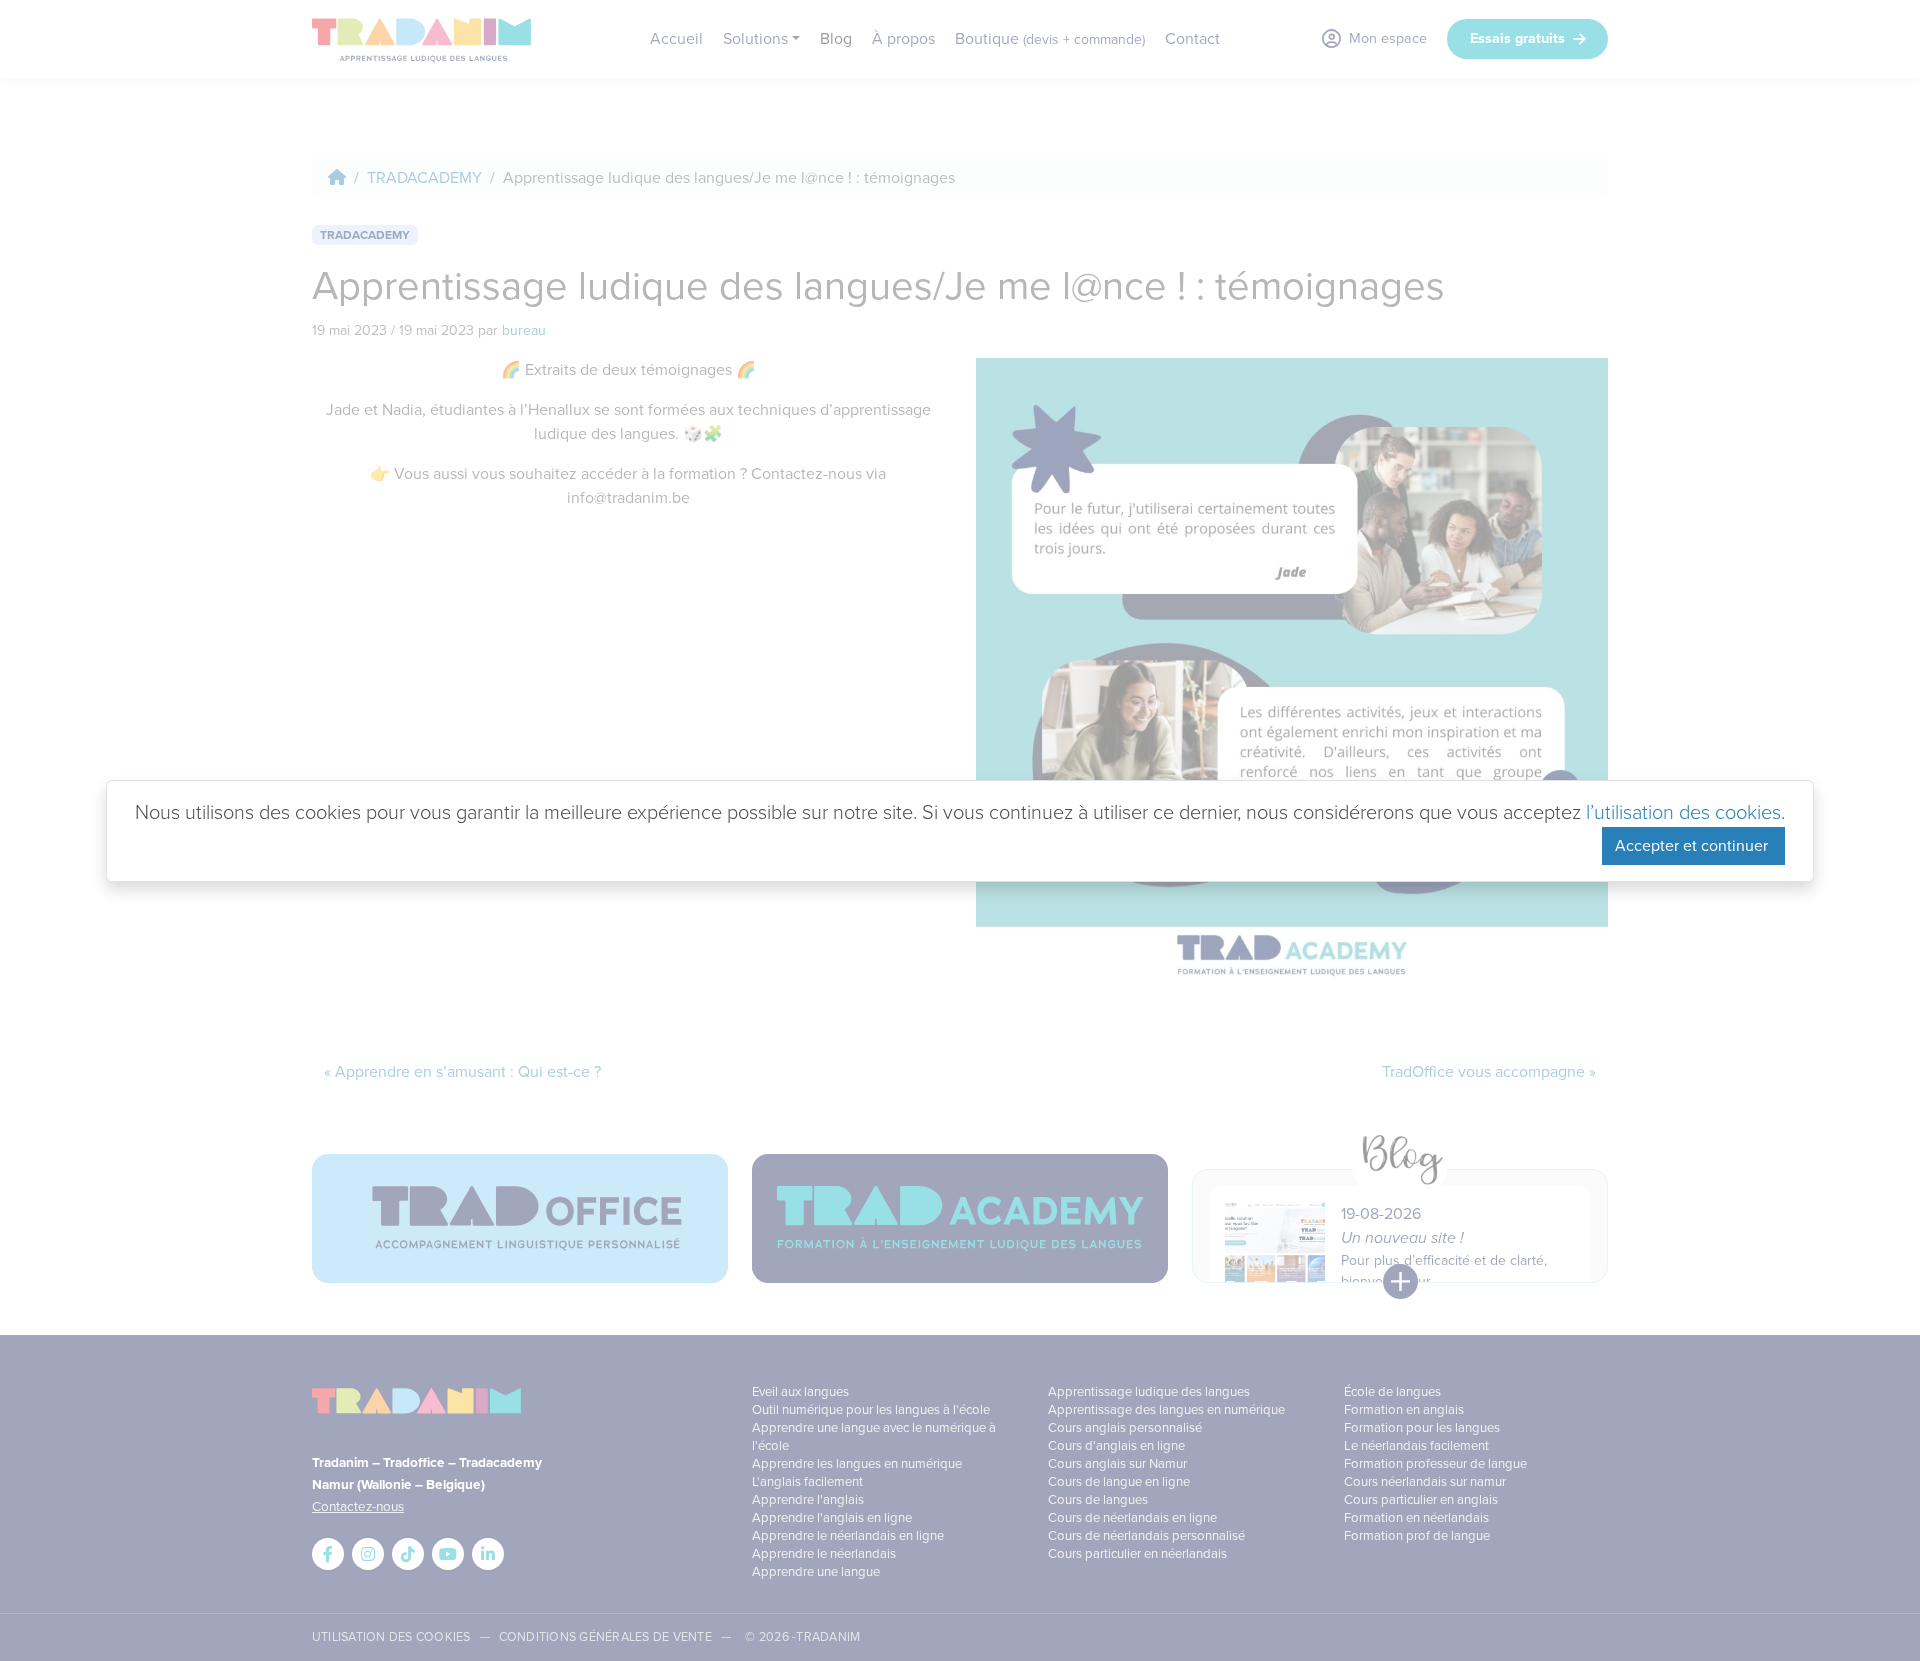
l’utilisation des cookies (1683, 812)
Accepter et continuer (1693, 845)
